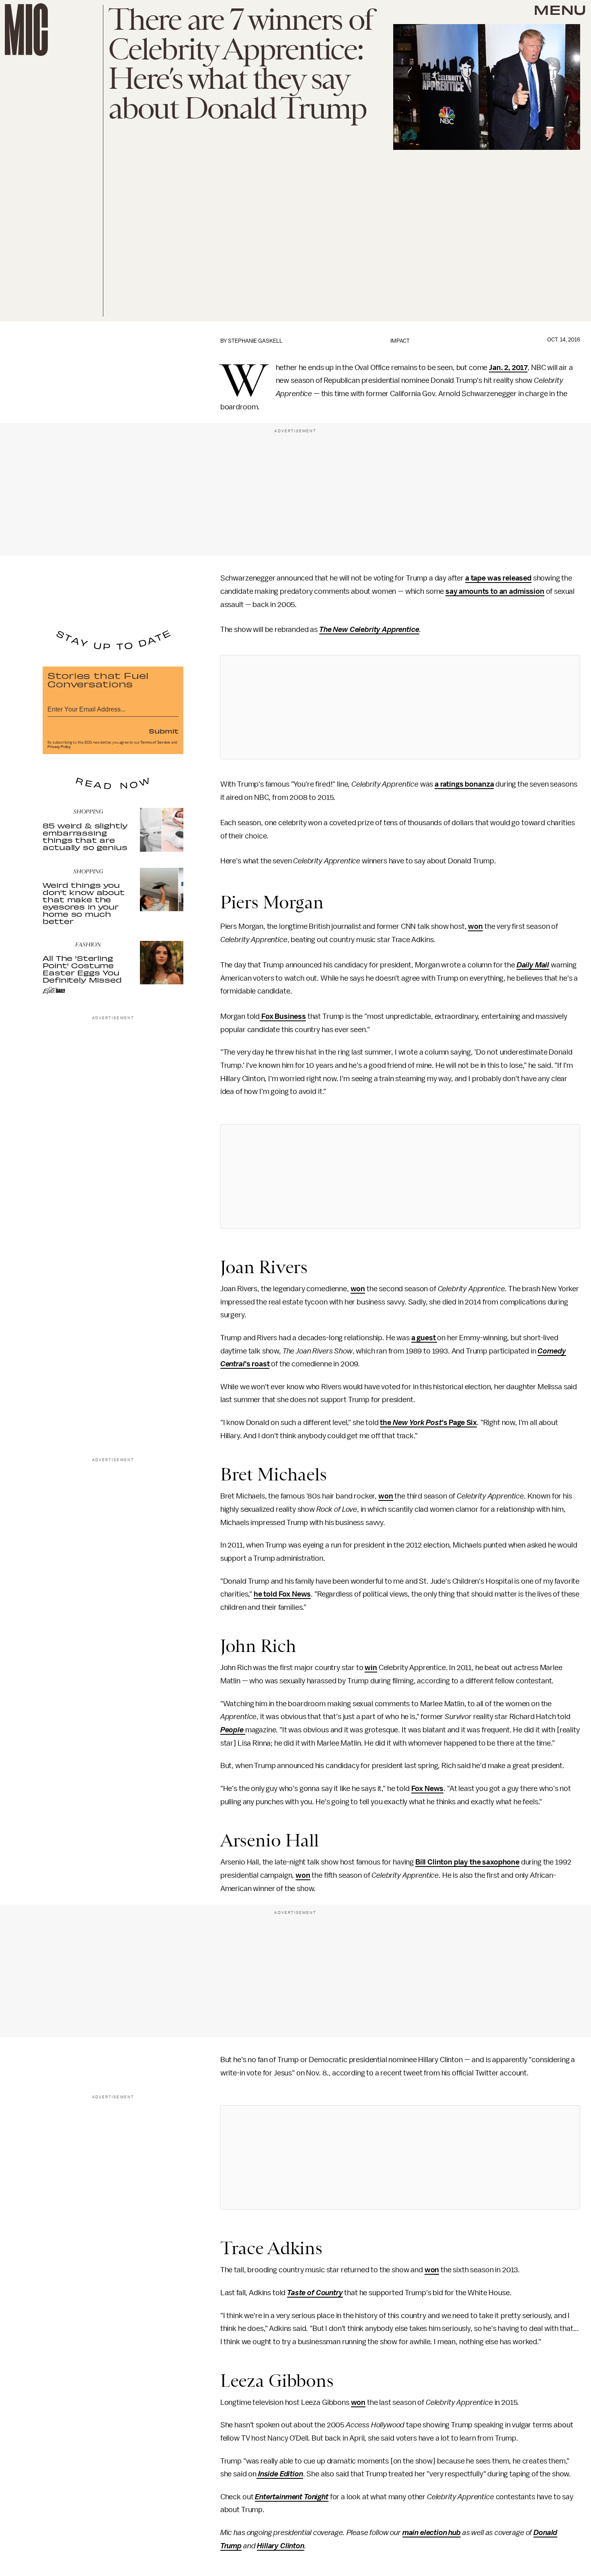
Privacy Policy (59, 747)
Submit (164, 731)
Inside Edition (281, 2474)
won (475, 926)
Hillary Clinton (281, 2546)
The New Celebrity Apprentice (369, 630)
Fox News (428, 1789)
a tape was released (498, 578)
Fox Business (283, 1016)
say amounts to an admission (495, 591)
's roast (257, 1364)
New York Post (417, 1423)
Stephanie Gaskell (255, 341)
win (371, 1668)
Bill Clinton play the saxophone (467, 1862)
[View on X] (400, 707)
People (232, 1730)
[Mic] (26, 30)
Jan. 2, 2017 (508, 368)
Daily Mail (533, 965)
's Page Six (459, 1423)
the (386, 1423)
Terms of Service (155, 742)
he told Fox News (282, 1594)
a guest (424, 1338)
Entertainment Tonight (292, 2497)
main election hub (432, 2533)
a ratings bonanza (464, 784)
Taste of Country (315, 2293)
